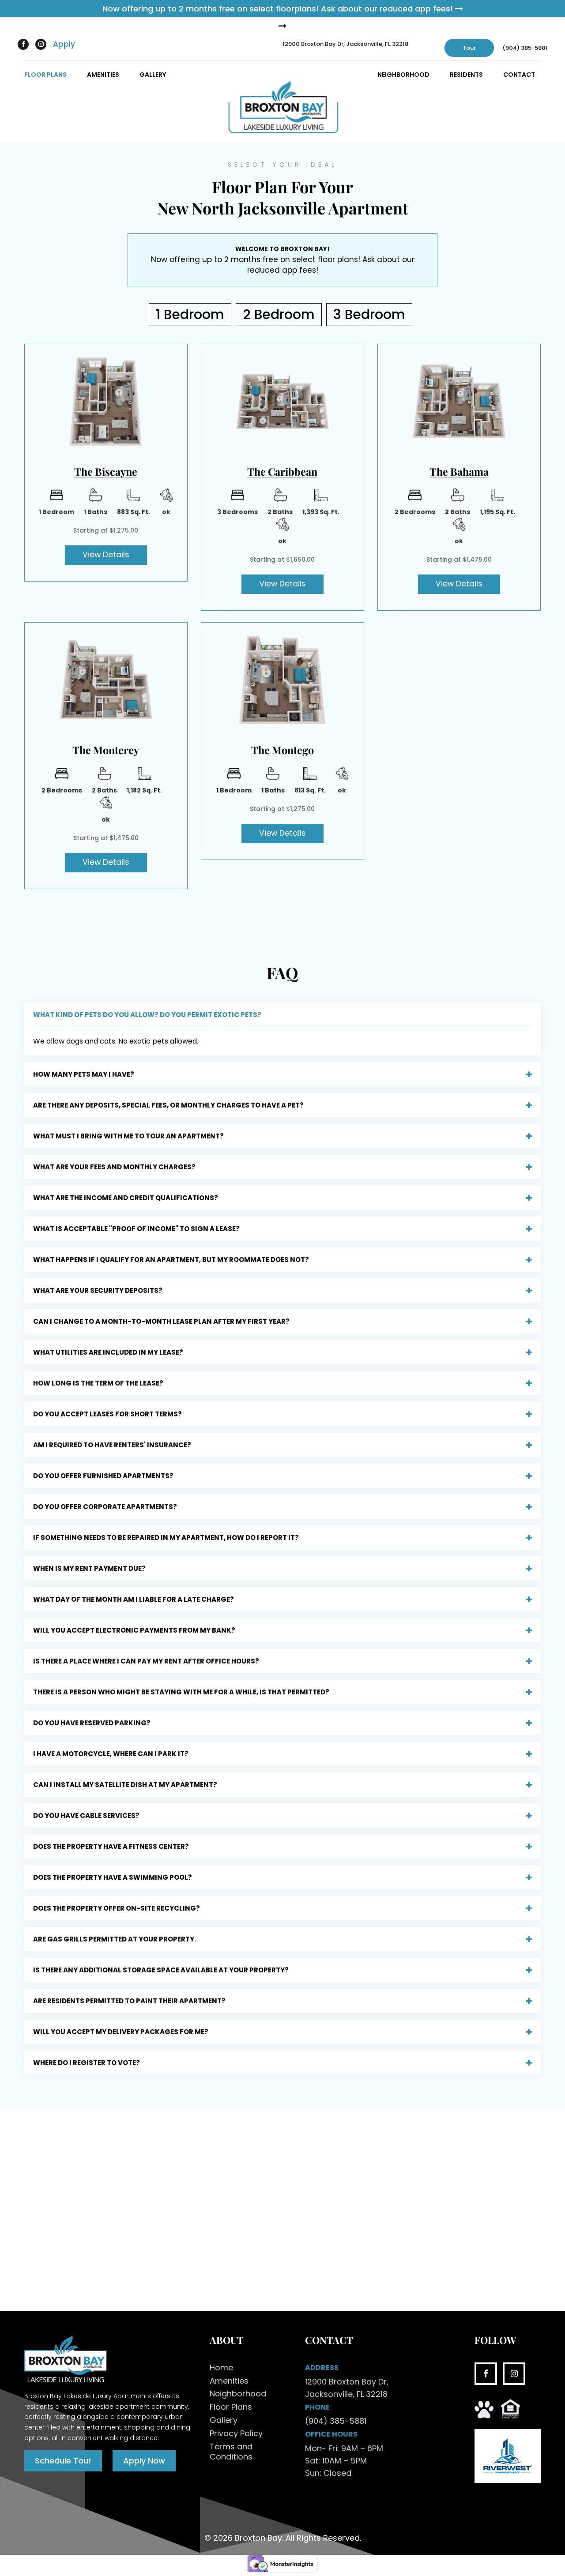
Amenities (103, 75)
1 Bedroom (190, 314)
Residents (466, 75)
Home (221, 2367)
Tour (469, 48)
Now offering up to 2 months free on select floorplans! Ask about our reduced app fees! (279, 9)
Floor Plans (45, 75)
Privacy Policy (236, 2433)
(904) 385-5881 (525, 48)
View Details (106, 555)
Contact (519, 75)
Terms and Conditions (231, 2452)
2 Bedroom (279, 314)
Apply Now (144, 2460)
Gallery (153, 75)
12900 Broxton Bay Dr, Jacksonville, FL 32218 (345, 44)
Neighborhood (403, 75)
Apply (64, 44)
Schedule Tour (63, 2460)
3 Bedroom (369, 314)
